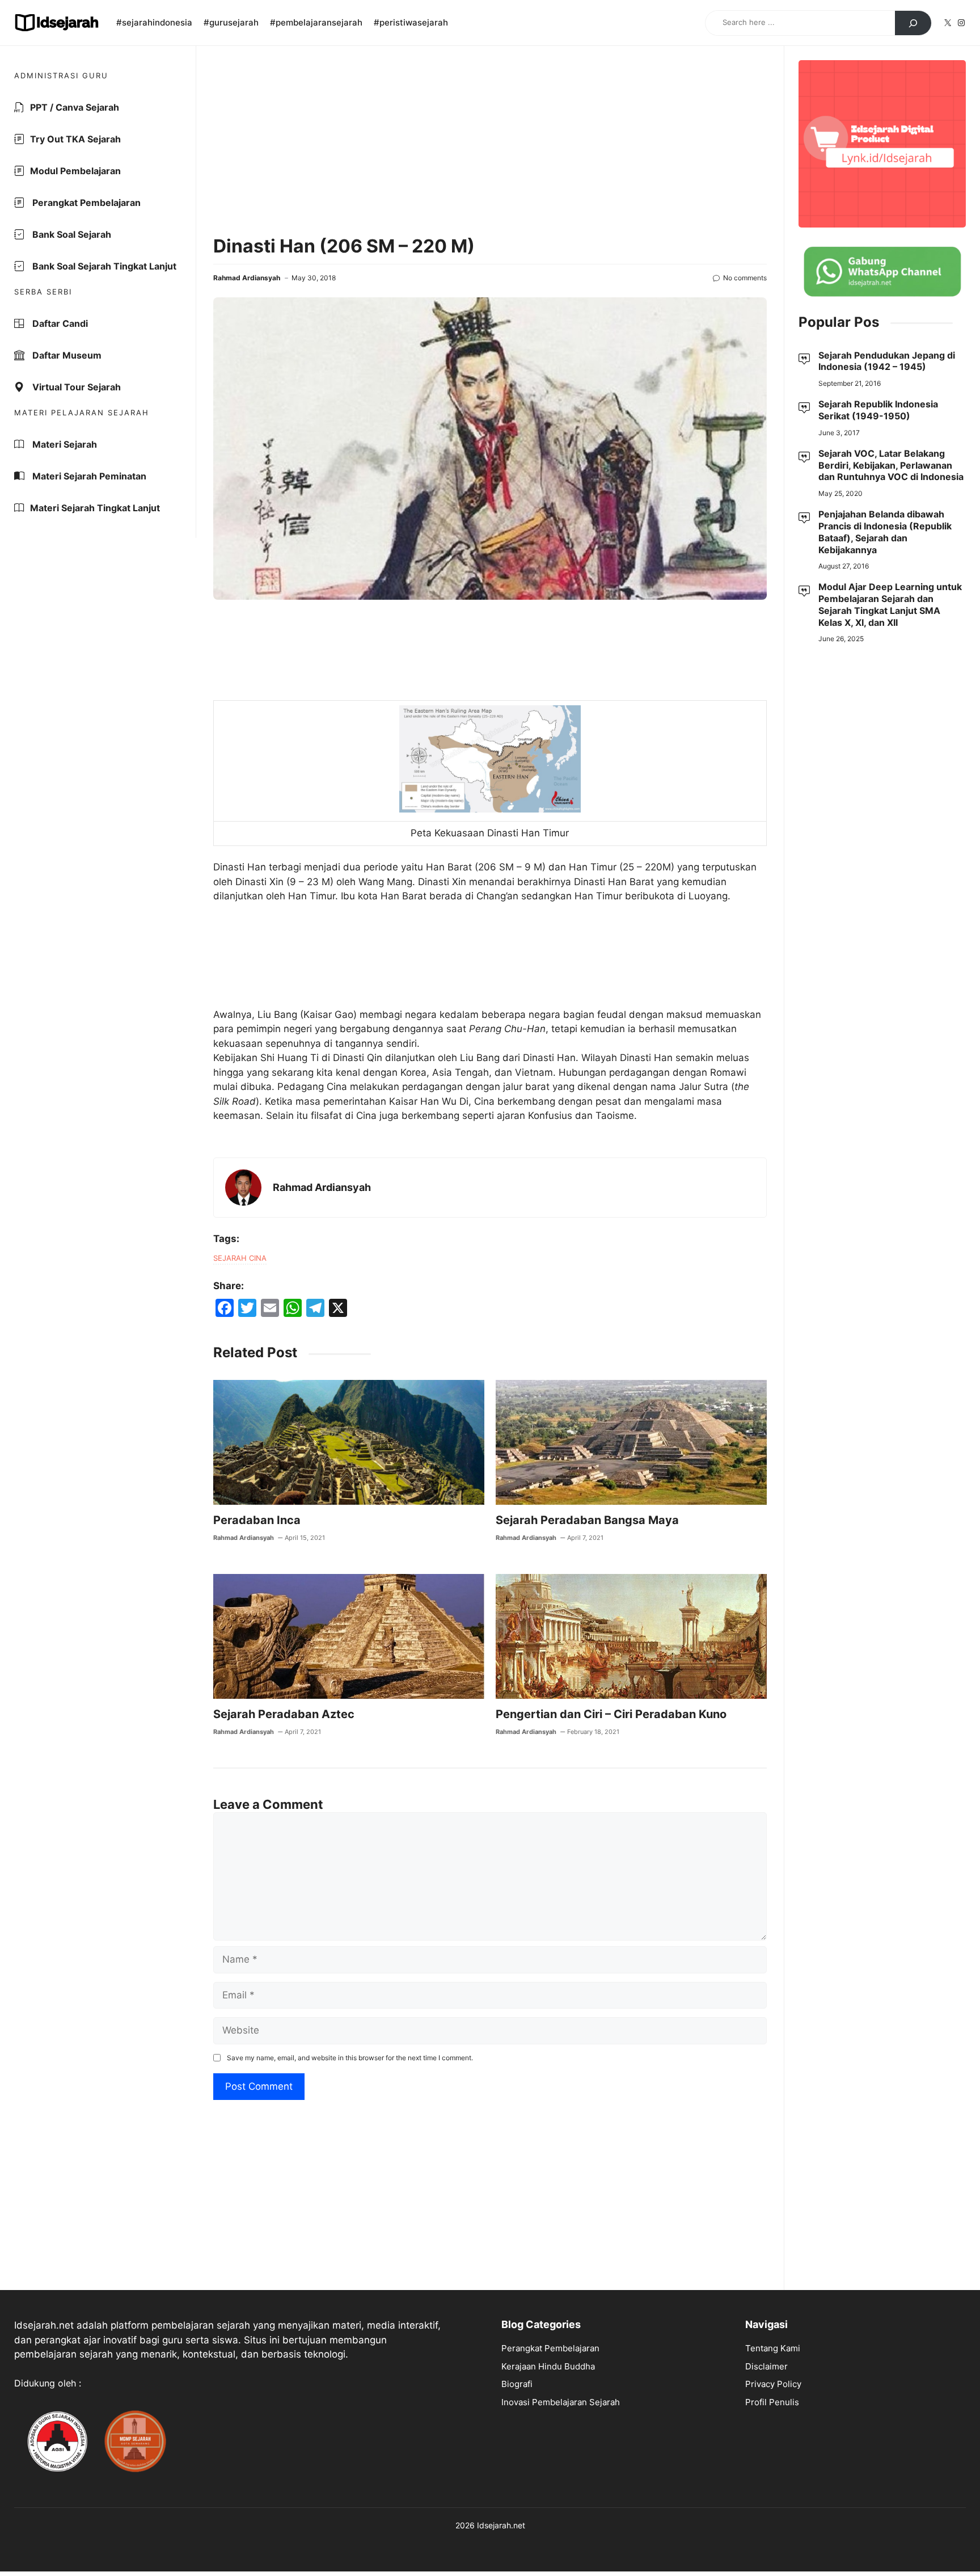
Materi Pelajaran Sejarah (82, 413)
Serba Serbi (43, 292)
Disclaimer (766, 2366)
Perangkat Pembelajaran (85, 203)
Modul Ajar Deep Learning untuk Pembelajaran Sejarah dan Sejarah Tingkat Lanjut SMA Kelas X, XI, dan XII (890, 605)
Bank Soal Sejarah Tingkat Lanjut (103, 266)
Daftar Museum (66, 355)
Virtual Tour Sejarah (75, 387)
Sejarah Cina (240, 1258)
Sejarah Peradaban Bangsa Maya (587, 1520)
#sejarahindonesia (154, 22)
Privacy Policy (773, 2384)
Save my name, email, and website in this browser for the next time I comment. (350, 2058)
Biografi (517, 2384)
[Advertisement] (490, 142)
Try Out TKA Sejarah (75, 139)
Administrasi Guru (61, 75)
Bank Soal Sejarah (71, 234)
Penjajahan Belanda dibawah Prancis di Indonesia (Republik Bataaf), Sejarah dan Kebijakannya (885, 532)
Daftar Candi (59, 323)
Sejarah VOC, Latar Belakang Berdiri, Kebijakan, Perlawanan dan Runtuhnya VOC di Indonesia (891, 465)
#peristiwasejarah (411, 22)
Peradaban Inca (257, 1520)
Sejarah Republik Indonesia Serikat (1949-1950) (878, 410)
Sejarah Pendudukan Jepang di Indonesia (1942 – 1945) (887, 361)
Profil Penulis (772, 2402)
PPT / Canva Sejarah (75, 107)
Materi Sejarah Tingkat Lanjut (95, 508)
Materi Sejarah (64, 444)
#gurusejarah (231, 22)
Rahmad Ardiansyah (247, 278)
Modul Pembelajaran (75, 171)
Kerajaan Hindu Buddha (548, 2366)
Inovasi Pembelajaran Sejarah (561, 2402)
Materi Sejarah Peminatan (88, 476)
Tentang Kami (773, 2348)
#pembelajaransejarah (316, 22)
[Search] (913, 23)
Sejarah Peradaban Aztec (284, 1714)
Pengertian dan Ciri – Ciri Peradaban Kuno (611, 1714)
